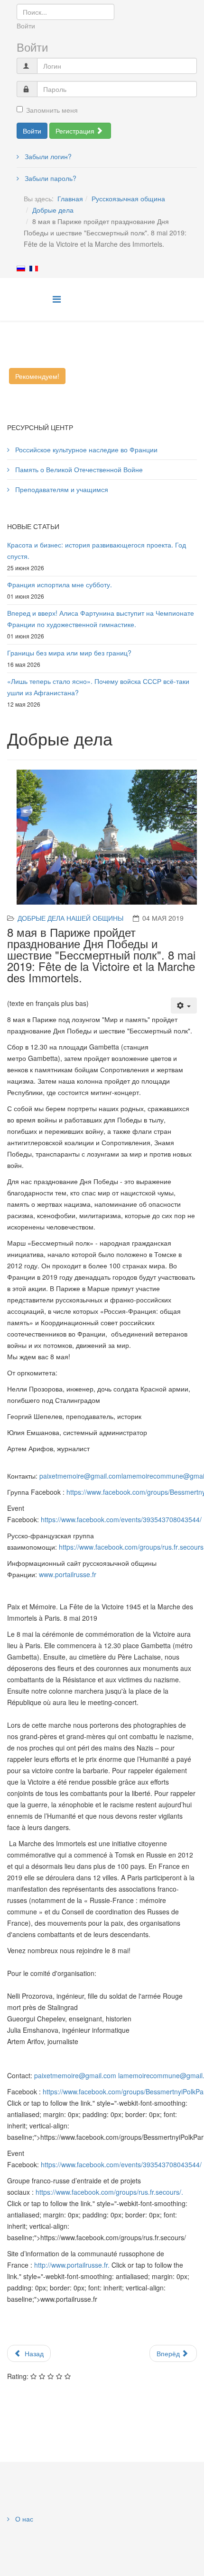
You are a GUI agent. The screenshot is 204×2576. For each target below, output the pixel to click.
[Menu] (57, 299)
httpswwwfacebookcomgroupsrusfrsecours (131, 1547)
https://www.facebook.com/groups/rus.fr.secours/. (109, 2192)
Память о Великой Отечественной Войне (78, 469)
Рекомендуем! (37, 376)
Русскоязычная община (128, 198)
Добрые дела (53, 210)
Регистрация (76, 131)
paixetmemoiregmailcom (80, 1476)
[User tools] (184, 1005)
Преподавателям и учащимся (61, 489)
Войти (32, 131)
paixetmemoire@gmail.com (75, 2075)
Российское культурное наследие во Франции (85, 449)
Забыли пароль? (50, 178)
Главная (70, 198)
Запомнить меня (52, 110)
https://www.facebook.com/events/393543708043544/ (121, 1519)
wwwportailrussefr (68, 1574)
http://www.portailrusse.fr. (72, 2265)
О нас (23, 2519)
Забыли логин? (47, 156)
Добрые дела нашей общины (70, 918)
